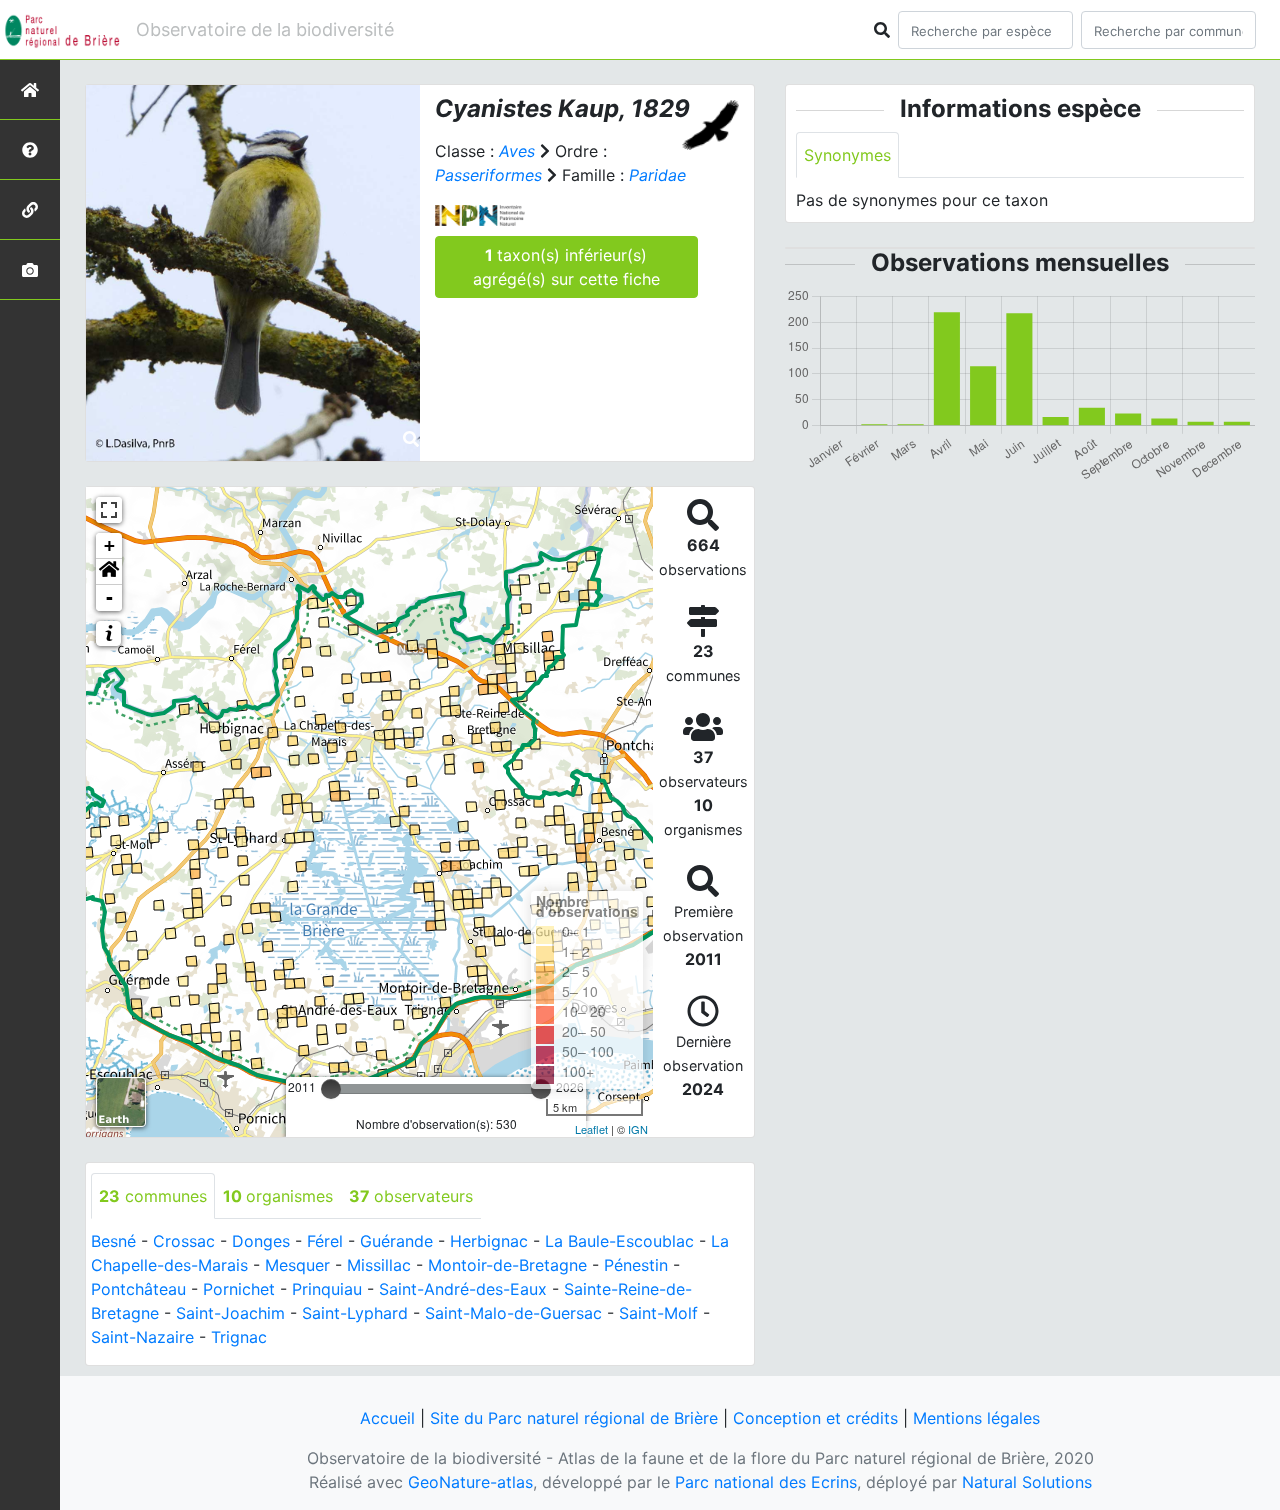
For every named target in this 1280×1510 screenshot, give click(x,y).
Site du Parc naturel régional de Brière (574, 1418)
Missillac (379, 1265)
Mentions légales (976, 1418)
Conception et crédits (815, 1418)
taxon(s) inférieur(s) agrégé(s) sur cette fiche (566, 267)
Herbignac (489, 1241)
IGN (638, 1129)
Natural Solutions (1027, 1482)
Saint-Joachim (230, 1313)
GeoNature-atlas (470, 1482)
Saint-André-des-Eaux (463, 1289)
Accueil (387, 1418)
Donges (261, 1241)
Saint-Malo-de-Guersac (513, 1313)
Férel (325, 1241)
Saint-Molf (658, 1313)
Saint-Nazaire (142, 1337)
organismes (278, 1196)
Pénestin (636, 1265)
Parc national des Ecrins (766, 1482)
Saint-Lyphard (355, 1313)
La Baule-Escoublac (619, 1241)
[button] (109, 572)
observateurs (411, 1196)
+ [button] (109, 545)
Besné (113, 1241)
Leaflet (591, 1129)
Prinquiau (327, 1289)
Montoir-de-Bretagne (507, 1265)
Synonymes (847, 155)
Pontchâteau (138, 1289)
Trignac (239, 1337)
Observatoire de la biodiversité (265, 29)
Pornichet (239, 1289)
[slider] (331, 1089)
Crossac (184, 1241)
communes (153, 1196)
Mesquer (297, 1265)
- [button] (109, 597)
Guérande (396, 1241)
